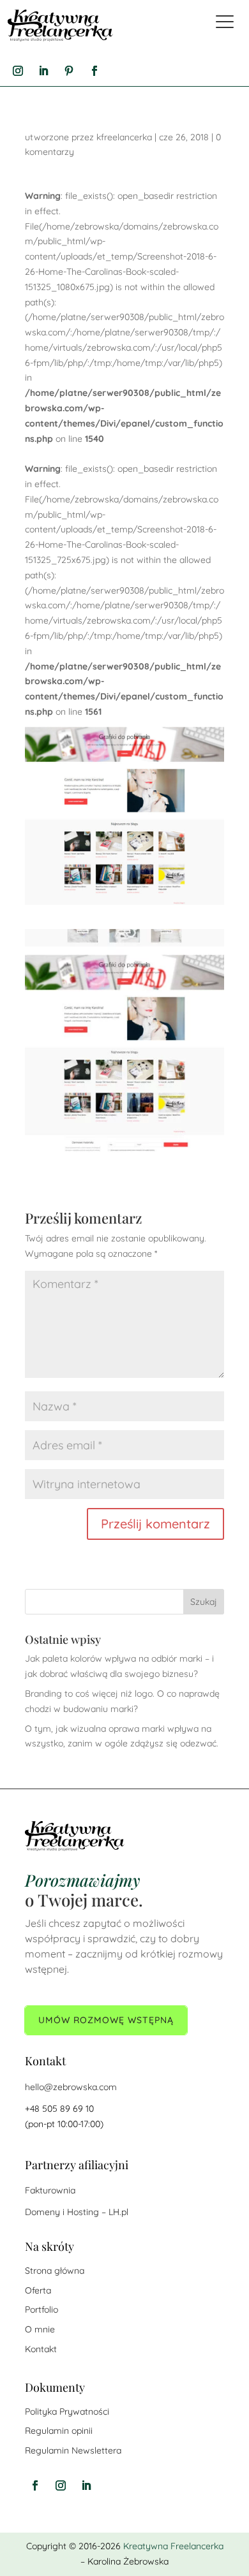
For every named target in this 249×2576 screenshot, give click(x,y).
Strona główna (55, 2271)
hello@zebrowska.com (71, 2087)
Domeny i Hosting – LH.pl (77, 2212)
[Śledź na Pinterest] (69, 71)
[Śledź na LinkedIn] (43, 71)
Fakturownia (50, 2190)
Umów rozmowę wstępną (106, 2020)
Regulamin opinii (59, 2431)
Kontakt (41, 2349)
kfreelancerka (124, 137)
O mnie (40, 2329)
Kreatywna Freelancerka (173, 2546)
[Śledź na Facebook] (94, 71)
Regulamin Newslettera (73, 2450)
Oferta (38, 2290)
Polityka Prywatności (67, 2411)
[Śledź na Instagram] (18, 71)
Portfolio (41, 2309)
